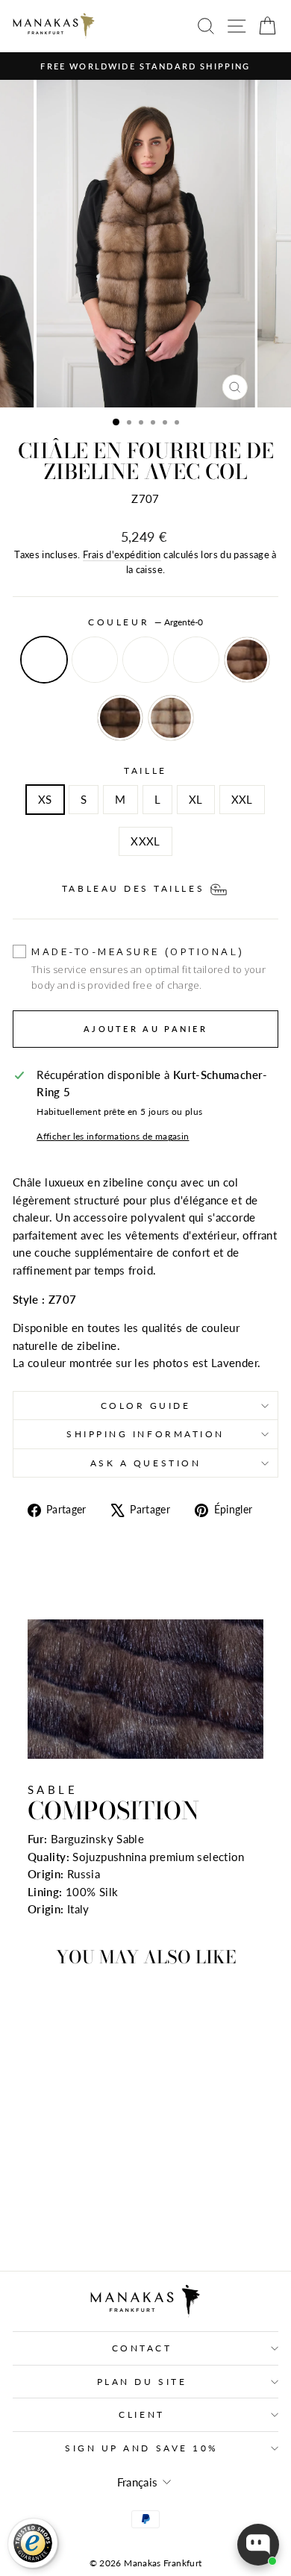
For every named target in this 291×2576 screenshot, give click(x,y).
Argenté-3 (196, 660)
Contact (142, 2348)
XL (196, 799)
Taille (145, 770)
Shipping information (145, 1434)
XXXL (145, 841)
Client (141, 2414)
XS (45, 799)
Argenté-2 (145, 660)
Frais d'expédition (122, 555)
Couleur (145, 622)
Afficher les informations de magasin (113, 1136)
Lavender (171, 718)
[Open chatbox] (258, 2545)
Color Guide (146, 1406)
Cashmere (120, 718)
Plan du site (142, 2382)
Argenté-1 (95, 660)
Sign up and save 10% (142, 2448)
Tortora (247, 660)
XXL (242, 799)
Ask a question (145, 1463)
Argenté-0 (44, 660)
